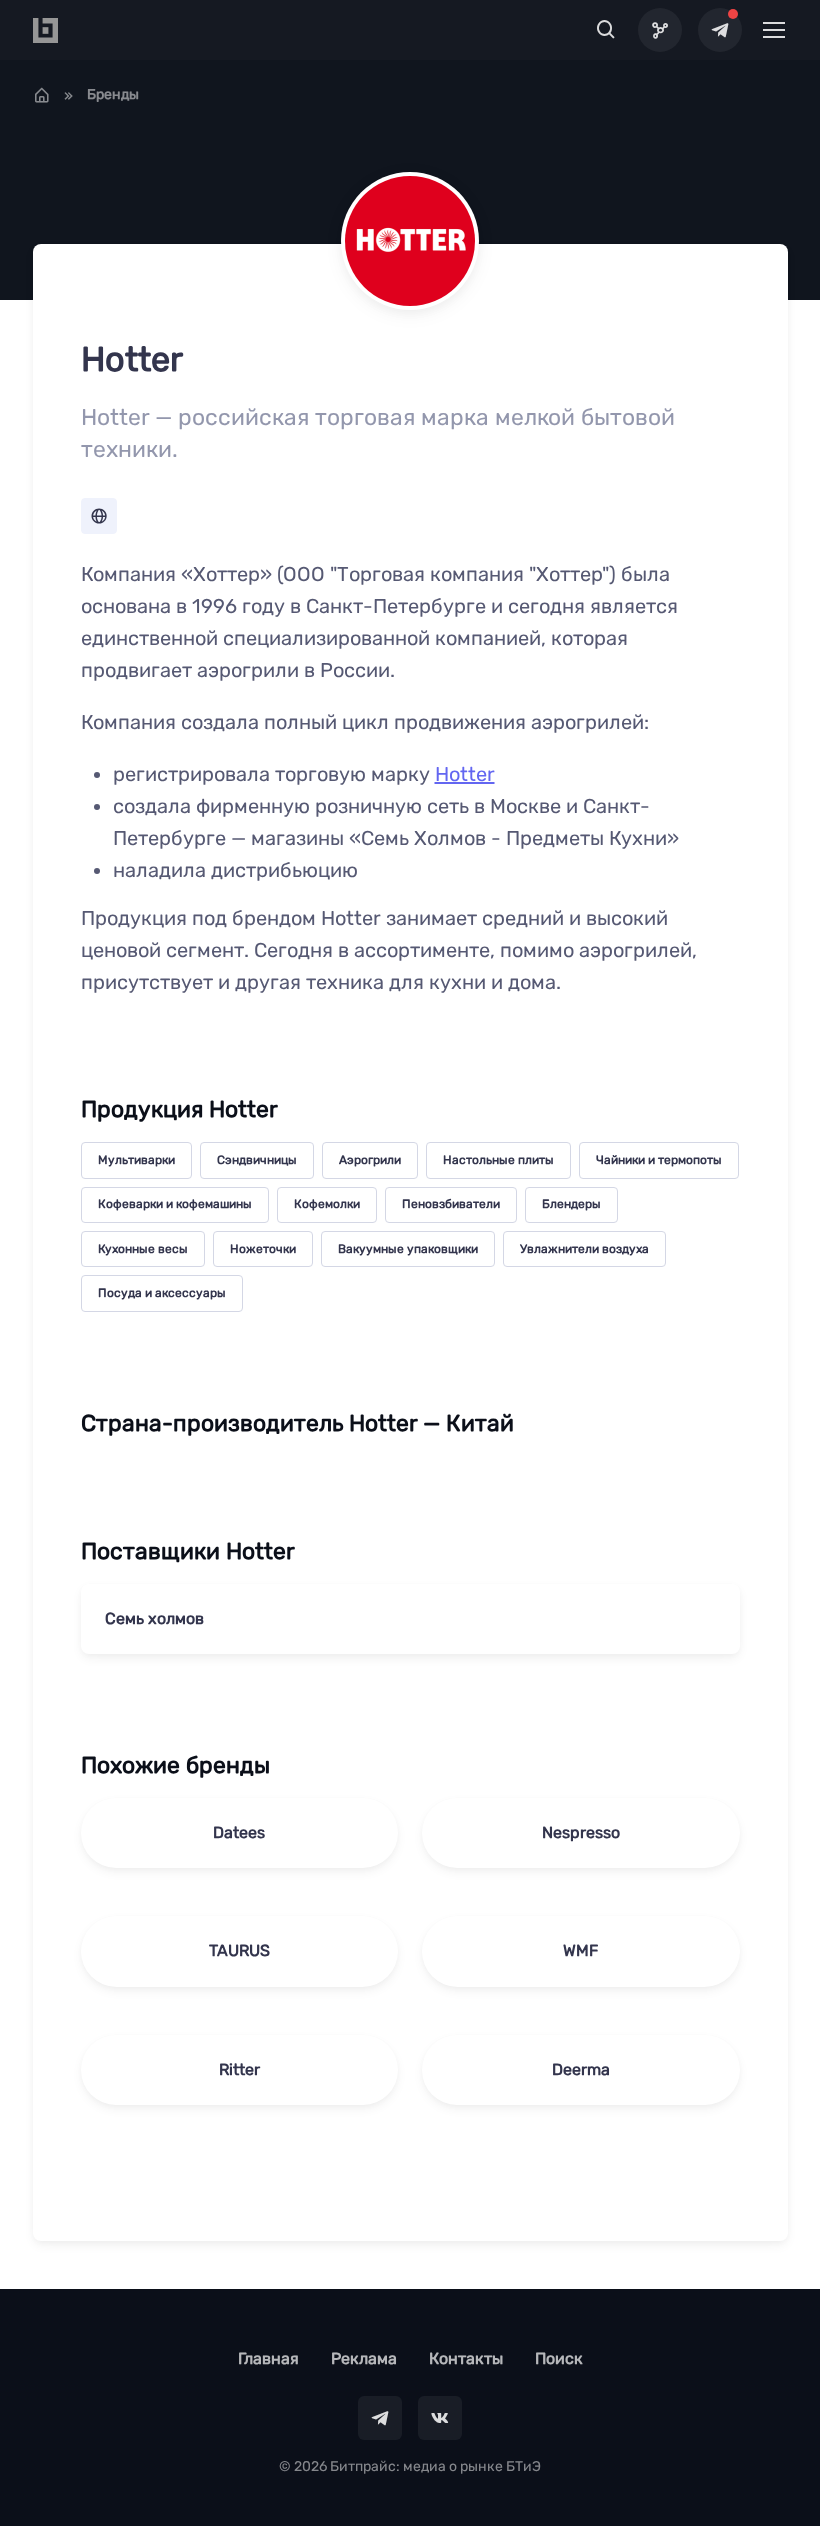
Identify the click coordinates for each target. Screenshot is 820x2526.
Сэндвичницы (257, 1160)
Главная (268, 2358)
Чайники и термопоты (659, 1160)
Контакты (466, 2358)
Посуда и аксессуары (162, 1293)
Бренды (113, 94)
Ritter (239, 2069)
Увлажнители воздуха (584, 1249)
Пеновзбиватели (451, 1204)
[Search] (606, 30)
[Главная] (42, 95)
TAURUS (239, 1950)
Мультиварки (136, 1160)
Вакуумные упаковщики (408, 1249)
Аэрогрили (370, 1160)
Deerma (581, 2069)
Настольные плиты (498, 1160)
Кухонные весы (143, 1249)
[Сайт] (99, 516)
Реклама (364, 2358)
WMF (580, 1950)
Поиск (559, 2358)
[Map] (660, 30)
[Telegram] (720, 30)
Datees (239, 1832)
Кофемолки (327, 1204)
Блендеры (571, 1204)
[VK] (440, 2418)
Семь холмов (154, 1618)
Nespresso (581, 1832)
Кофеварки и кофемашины (175, 1204)
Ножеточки (263, 1249)
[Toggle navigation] (773, 30)
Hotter (465, 774)
